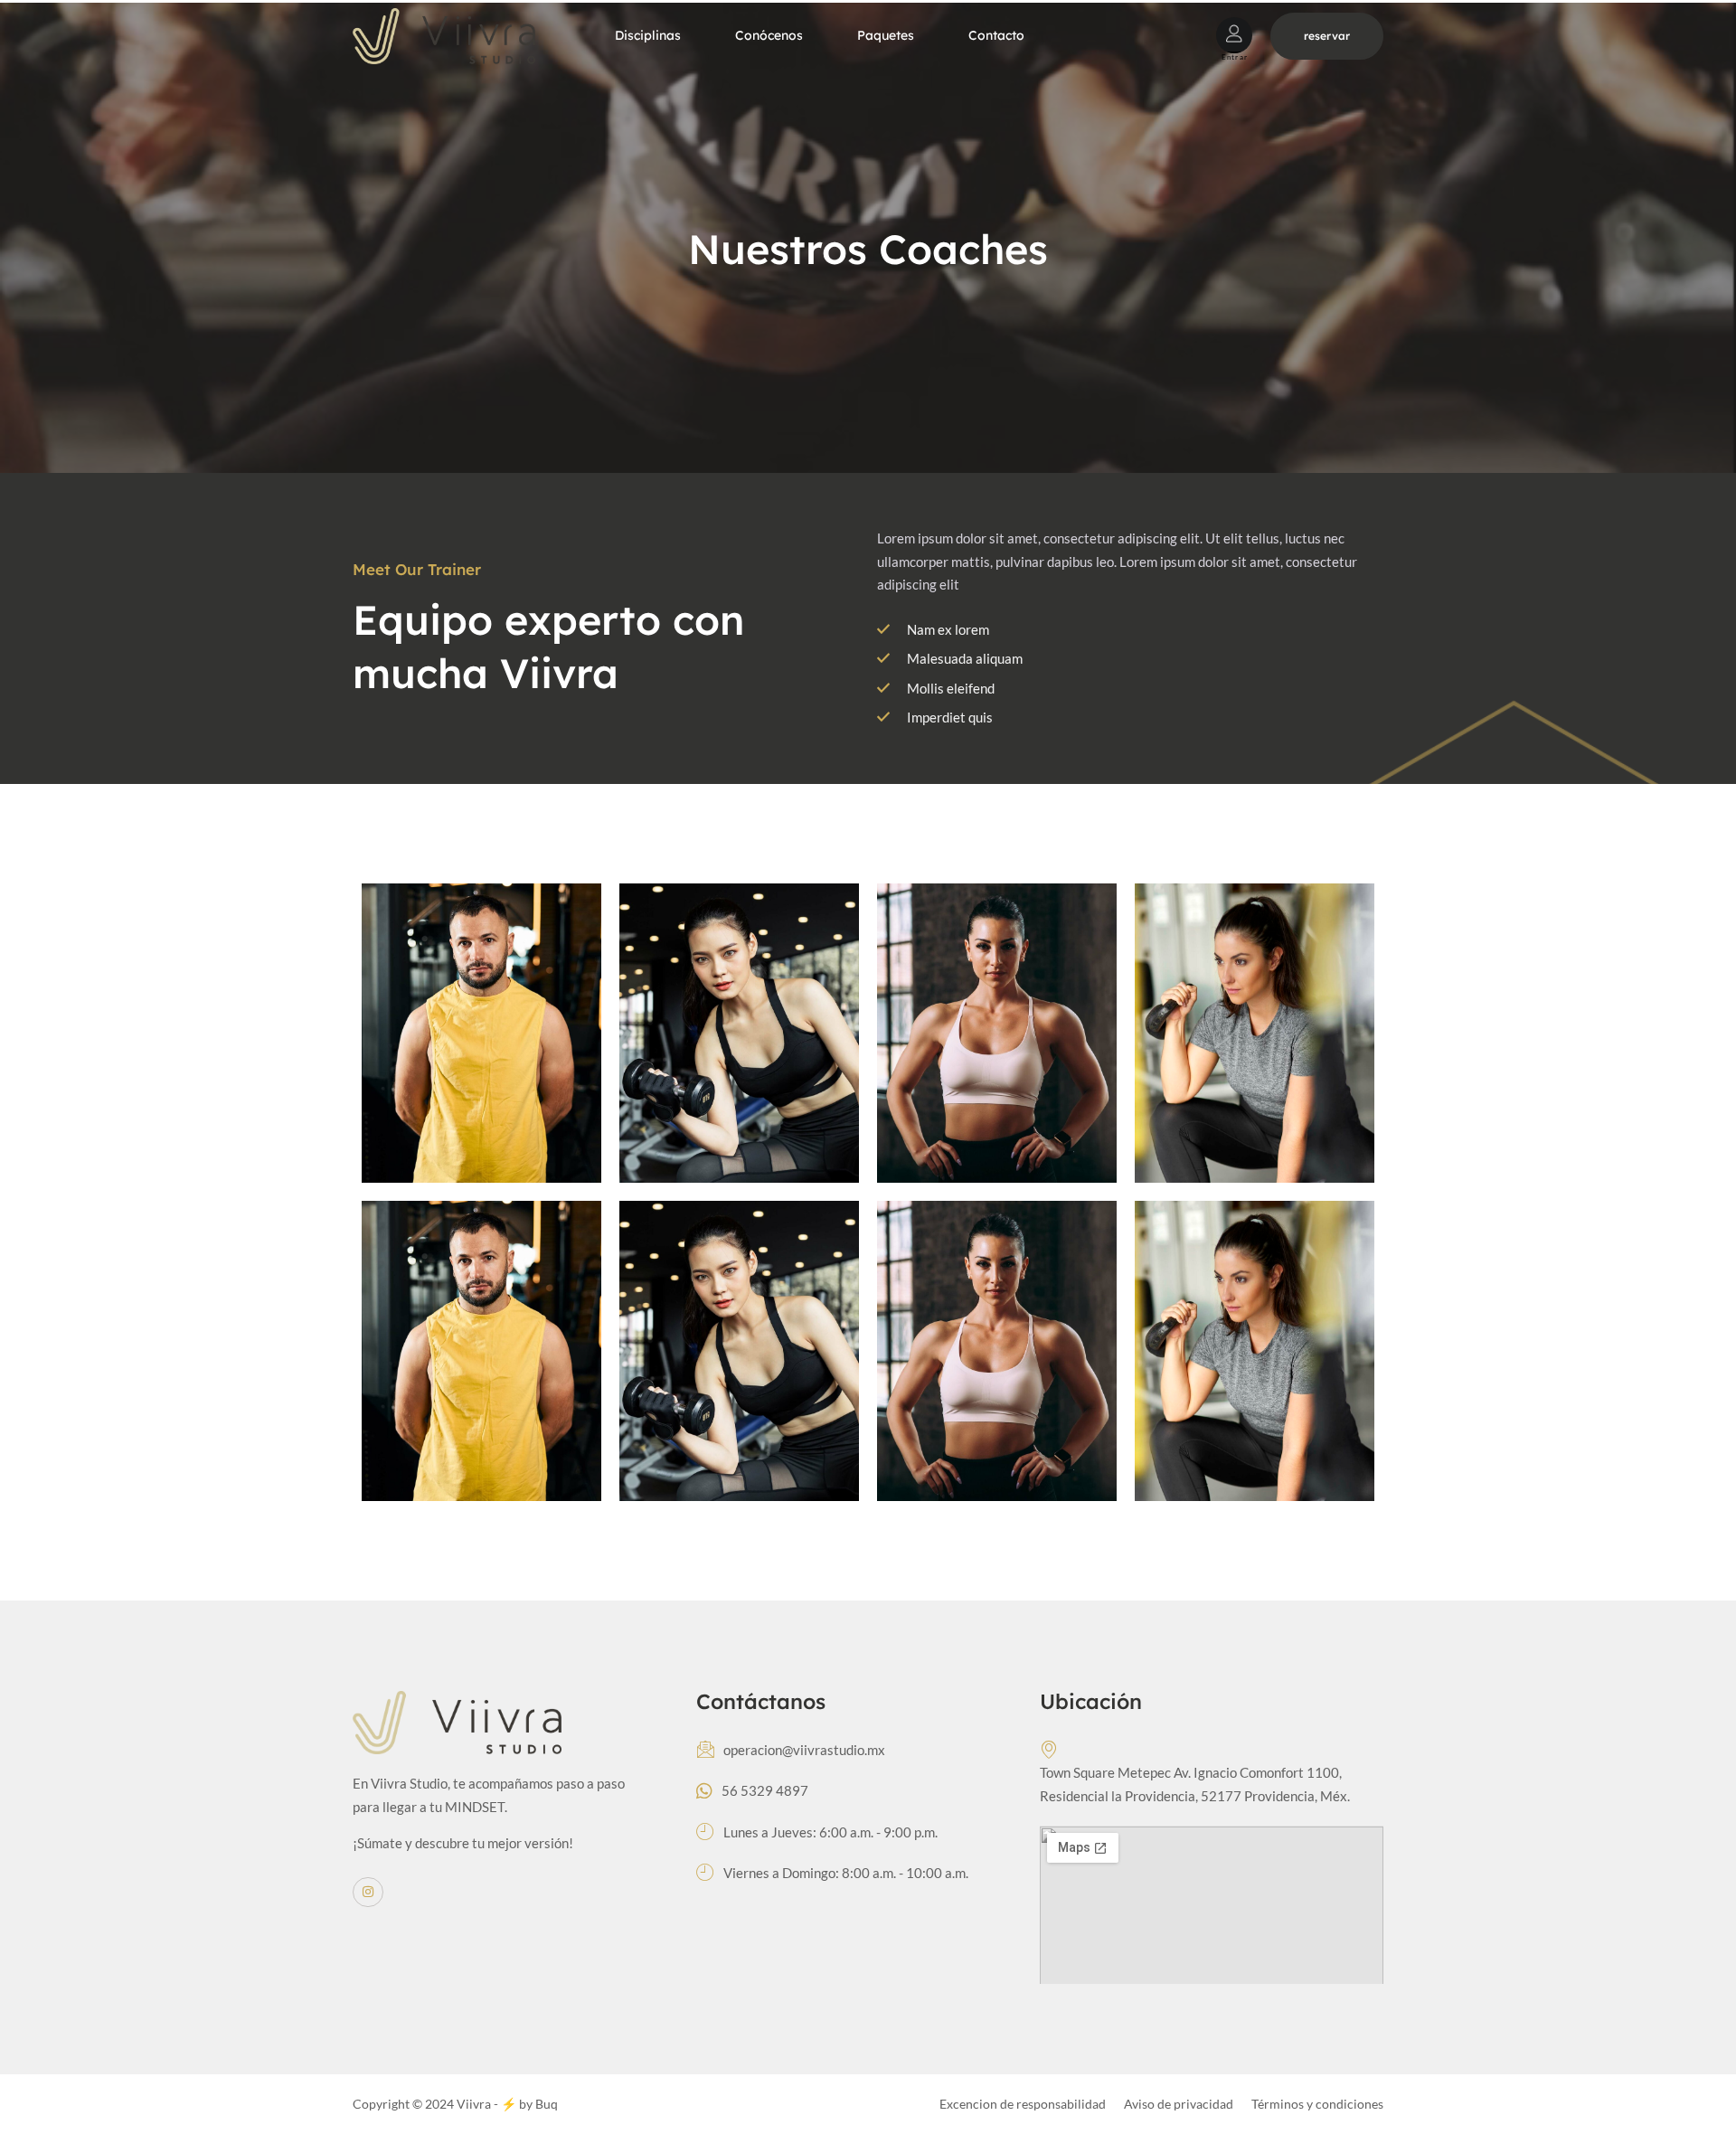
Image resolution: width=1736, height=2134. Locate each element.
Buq (547, 2104)
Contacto (996, 35)
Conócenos (769, 35)
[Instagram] (368, 1893)
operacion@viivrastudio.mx (804, 1750)
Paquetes (886, 35)
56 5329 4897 (765, 1790)
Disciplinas (648, 35)
